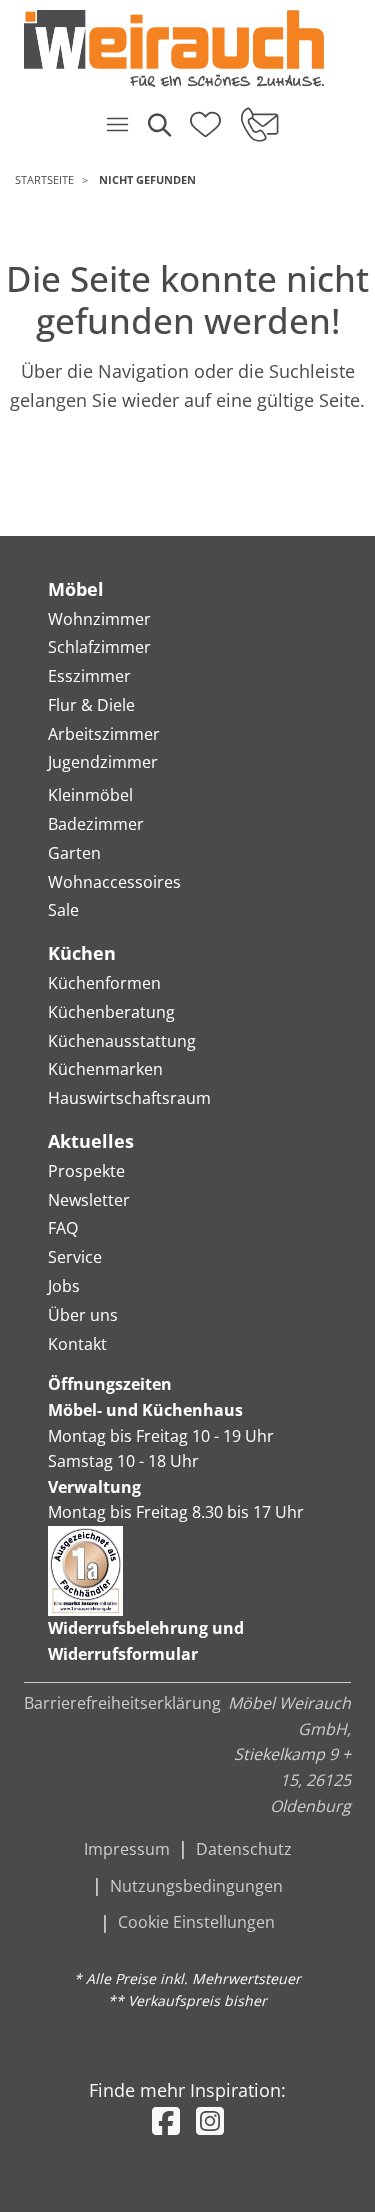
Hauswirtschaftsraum (129, 1098)
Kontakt (77, 1344)
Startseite (44, 179)
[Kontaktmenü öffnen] (258, 124)
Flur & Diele (91, 705)
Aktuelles (91, 1141)
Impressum (127, 1849)
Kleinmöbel (90, 795)
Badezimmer (96, 824)
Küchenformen (104, 983)
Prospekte (86, 1171)
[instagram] (210, 2120)
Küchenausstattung (122, 1041)
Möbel (76, 589)
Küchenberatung (111, 1012)
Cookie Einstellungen (196, 1922)
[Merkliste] (205, 118)
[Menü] (117, 124)
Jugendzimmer (103, 762)
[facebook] (166, 2120)
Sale (63, 910)
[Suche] (158, 124)
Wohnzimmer (99, 619)
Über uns (83, 1315)
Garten (74, 853)
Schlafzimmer (99, 647)
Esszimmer (89, 676)
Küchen (82, 953)
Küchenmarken (105, 1069)
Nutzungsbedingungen (196, 1886)
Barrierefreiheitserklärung (122, 1703)
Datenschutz (244, 1849)
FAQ (63, 1228)
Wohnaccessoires (114, 882)
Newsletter (89, 1200)
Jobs (64, 1286)
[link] (180, 48)
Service (75, 1257)
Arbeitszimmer (104, 734)
